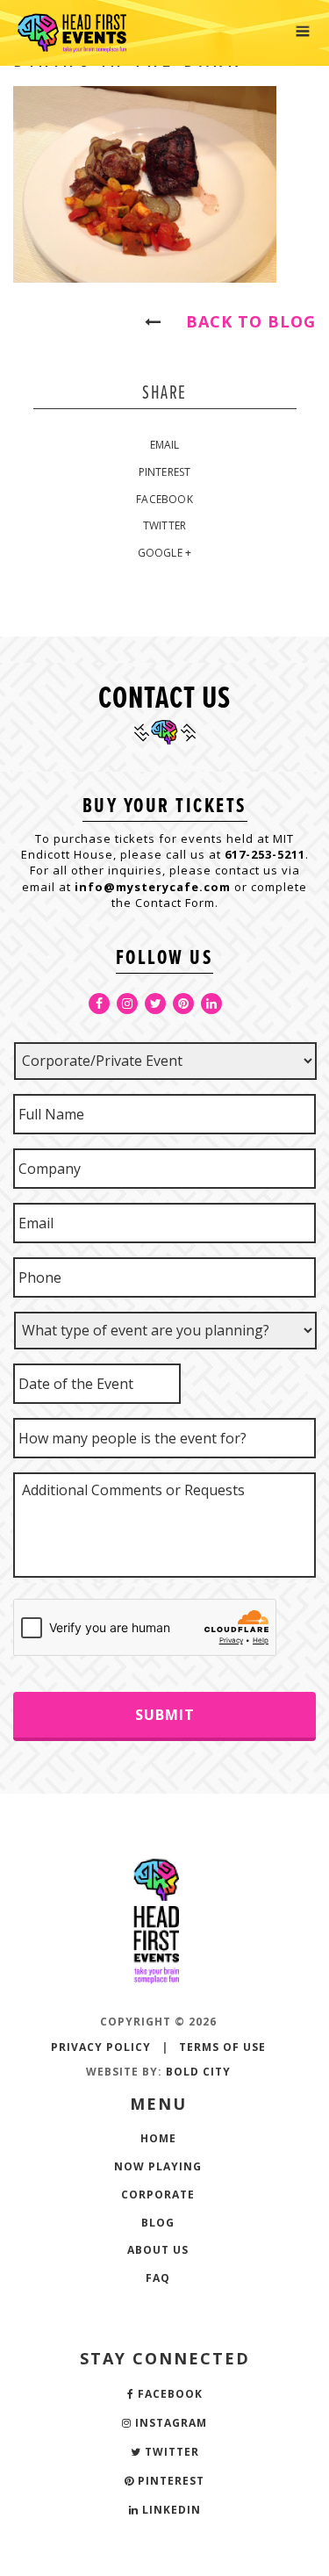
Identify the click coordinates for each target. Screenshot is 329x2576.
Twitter (164, 525)
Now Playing (158, 2166)
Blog (158, 2223)
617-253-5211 (265, 854)
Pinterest (165, 472)
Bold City (198, 2072)
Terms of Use (222, 2047)
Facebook (164, 499)
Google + (165, 553)
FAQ (158, 2278)
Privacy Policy (101, 2047)
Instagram (169, 2423)
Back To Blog (243, 321)
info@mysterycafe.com (153, 887)
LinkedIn (170, 2510)
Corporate (158, 2195)
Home (158, 2138)
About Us (158, 2250)
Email (165, 445)
